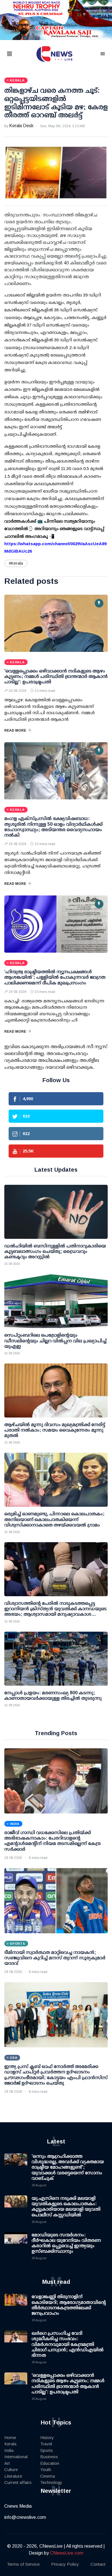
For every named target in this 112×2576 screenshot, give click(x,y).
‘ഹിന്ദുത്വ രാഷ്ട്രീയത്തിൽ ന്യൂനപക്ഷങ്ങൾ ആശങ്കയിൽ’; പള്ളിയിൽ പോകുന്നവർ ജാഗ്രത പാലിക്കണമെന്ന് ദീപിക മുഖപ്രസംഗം (55, 977)
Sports (47, 2450)
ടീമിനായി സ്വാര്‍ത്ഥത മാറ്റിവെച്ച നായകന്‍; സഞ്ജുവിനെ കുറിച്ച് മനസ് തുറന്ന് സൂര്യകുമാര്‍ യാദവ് (55, 1958)
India (9, 2450)
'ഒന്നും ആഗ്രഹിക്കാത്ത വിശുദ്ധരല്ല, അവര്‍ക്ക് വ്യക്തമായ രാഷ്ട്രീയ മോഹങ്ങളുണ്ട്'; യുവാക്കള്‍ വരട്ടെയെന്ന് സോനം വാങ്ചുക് (68, 2167)
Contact (98, 2564)
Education (50, 2463)
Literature (13, 2476)
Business (49, 2457)
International (16, 2457)
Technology (51, 2482)
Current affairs (18, 2482)
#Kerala (16, 563)
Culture (11, 2470)
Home (10, 2437)
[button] (17, 54)
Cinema (48, 2476)
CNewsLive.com (67, 2553)
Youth (46, 2470)
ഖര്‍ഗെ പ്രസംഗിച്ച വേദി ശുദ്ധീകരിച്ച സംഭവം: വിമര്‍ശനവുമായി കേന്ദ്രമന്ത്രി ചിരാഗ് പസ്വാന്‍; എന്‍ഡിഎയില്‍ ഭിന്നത (68, 2344)
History (47, 2437)
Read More (15, 730)
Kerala (10, 2444)
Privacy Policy (65, 2564)
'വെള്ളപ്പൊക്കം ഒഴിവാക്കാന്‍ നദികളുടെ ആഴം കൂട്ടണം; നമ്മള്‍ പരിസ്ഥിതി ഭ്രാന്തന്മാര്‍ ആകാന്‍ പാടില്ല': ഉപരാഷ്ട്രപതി (56, 676)
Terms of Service (23, 2564)
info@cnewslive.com (25, 2517)
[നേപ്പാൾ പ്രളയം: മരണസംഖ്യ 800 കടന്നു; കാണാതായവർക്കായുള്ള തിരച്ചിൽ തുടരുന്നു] (56, 1659)
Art (7, 2463)
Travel (46, 2444)
